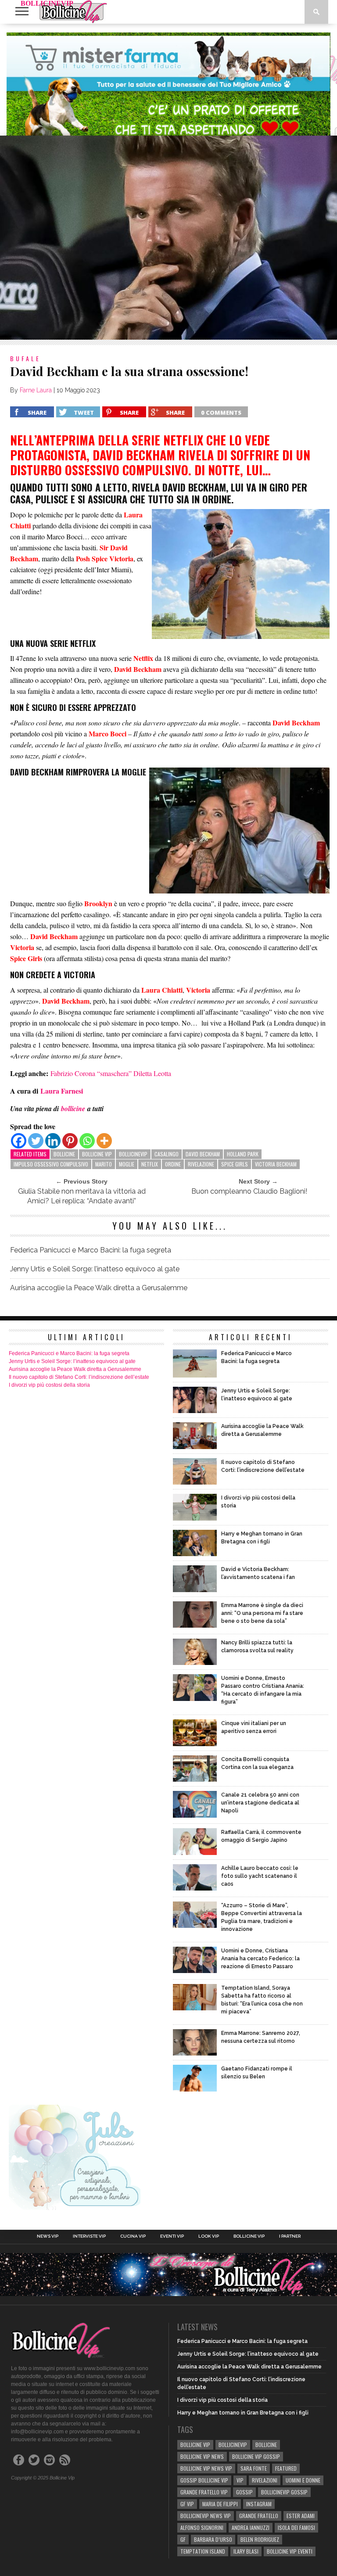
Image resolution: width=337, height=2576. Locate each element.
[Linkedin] (53, 1141)
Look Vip (209, 2236)
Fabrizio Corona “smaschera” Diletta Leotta (111, 1073)
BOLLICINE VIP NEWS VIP (206, 2468)
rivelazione (201, 1164)
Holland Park (243, 1154)
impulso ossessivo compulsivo (51, 1164)
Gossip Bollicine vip (204, 2480)
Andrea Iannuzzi (251, 2528)
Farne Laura (36, 390)
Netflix (150, 1164)
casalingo (167, 1154)
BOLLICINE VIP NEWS (202, 2456)
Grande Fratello (259, 2516)
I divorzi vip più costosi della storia (49, 1385)
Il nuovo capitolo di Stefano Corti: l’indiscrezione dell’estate (79, 1377)
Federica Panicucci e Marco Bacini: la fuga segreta (91, 1250)
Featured (286, 2468)
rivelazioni (265, 2480)
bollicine (64, 1154)
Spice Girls (235, 1164)
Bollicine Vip (249, 2236)
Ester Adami (301, 2516)
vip (240, 2480)
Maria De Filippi (220, 2504)
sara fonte (254, 2468)
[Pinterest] (70, 1141)
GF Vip (187, 2504)
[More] (104, 1141)
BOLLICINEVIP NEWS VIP (206, 2516)
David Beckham (203, 1154)
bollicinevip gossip (284, 2492)
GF (183, 2539)
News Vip (48, 2236)
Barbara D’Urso (213, 2539)
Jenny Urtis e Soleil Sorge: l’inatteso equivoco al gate (95, 1269)
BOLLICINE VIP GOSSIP (256, 2456)
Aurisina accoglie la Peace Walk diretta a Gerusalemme (99, 1288)
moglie (127, 1164)
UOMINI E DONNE (303, 2480)
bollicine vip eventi (290, 2551)
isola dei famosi (296, 2528)
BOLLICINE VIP (97, 1154)
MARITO (104, 1164)
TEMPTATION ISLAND (203, 2551)
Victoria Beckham (276, 1164)
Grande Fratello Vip (204, 2492)
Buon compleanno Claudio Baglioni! (249, 1191)
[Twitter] (36, 1141)
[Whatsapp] (87, 1141)
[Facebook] (19, 1141)
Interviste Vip (89, 2236)
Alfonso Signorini (202, 2528)
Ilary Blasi (246, 2551)
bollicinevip (133, 1154)
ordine (173, 1164)
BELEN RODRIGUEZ (260, 2539)
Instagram (259, 2504)
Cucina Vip (133, 2236)
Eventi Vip (172, 2236)
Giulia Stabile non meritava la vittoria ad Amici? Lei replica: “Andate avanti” (82, 1196)
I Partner (290, 2236)
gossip (244, 2492)
